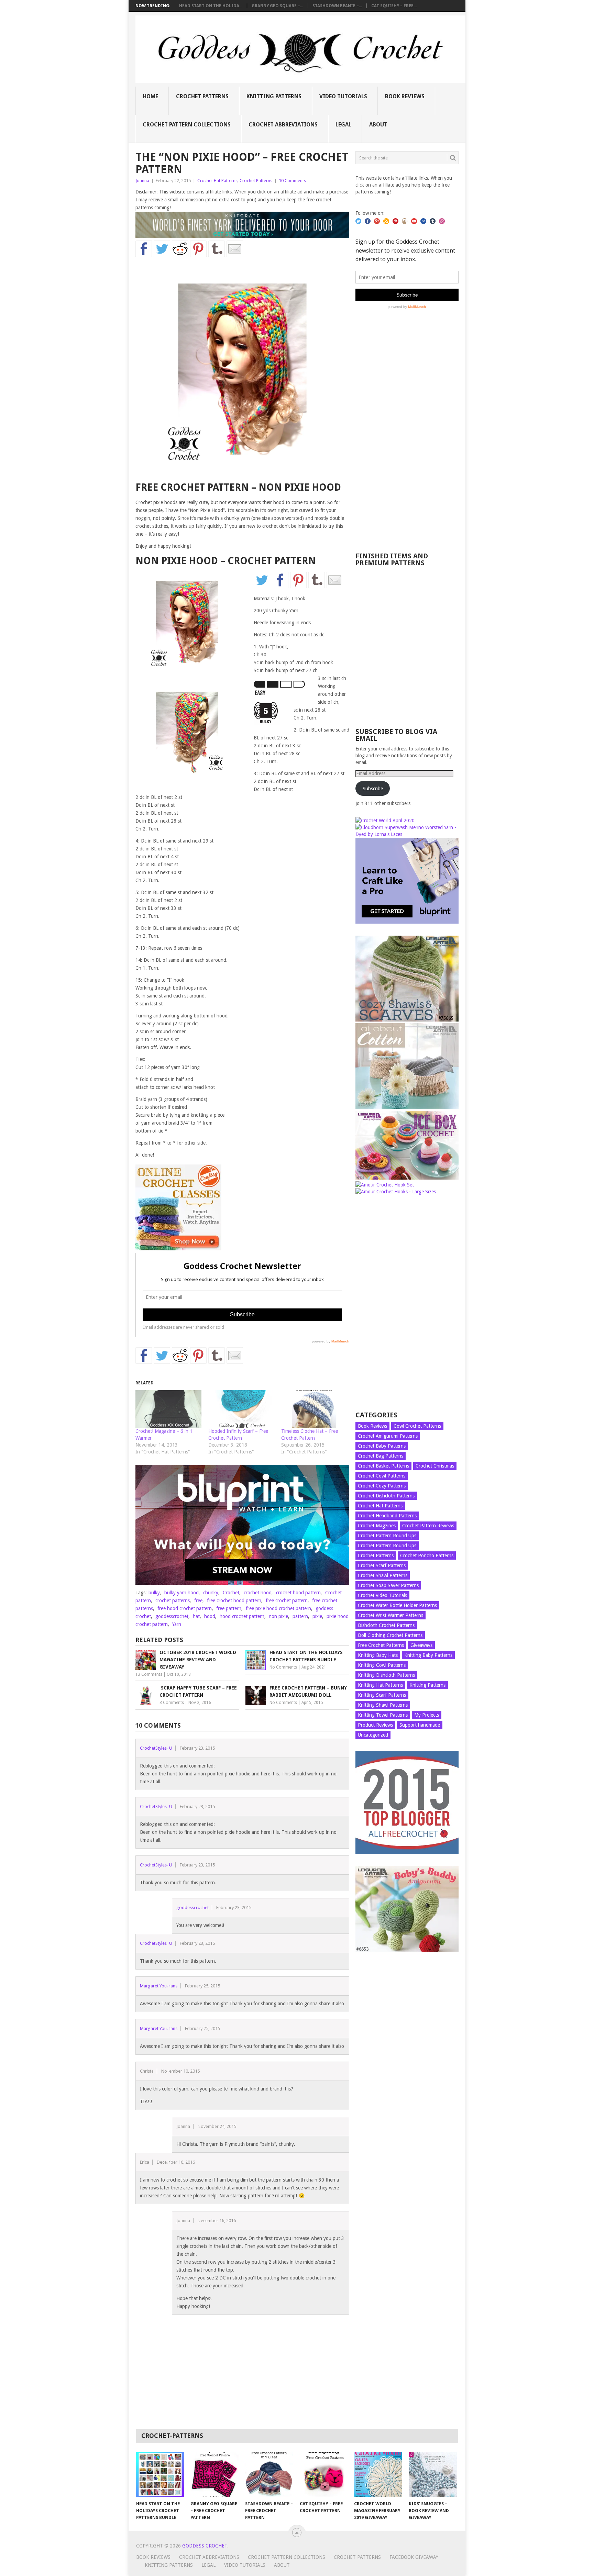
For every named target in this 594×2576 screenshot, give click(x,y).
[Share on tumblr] (217, 249)
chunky (211, 1593)
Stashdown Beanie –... (337, 6)
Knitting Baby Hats (378, 1655)
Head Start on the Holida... (211, 6)
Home (150, 96)
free (198, 1601)
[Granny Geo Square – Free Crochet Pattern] (214, 2475)
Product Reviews (375, 1725)
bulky (154, 1593)
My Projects (427, 1715)
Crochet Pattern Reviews (428, 1526)
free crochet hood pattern (234, 1601)
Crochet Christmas (435, 1466)
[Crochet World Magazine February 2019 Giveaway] (378, 2475)
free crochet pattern (287, 1601)
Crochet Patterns (202, 96)
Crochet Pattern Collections (187, 125)
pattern (300, 1616)
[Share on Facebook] (144, 249)
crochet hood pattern (298, 1593)
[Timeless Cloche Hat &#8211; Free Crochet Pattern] (314, 1409)
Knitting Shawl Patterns (383, 1705)
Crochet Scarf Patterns (382, 1565)
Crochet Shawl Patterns (383, 1575)
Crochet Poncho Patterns (427, 1555)
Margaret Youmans (159, 1986)
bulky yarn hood (181, 1593)
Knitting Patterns (274, 96)
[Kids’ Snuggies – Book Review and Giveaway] (433, 2475)
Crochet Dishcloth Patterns (386, 1496)
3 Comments (172, 1703)
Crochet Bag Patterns (381, 1456)
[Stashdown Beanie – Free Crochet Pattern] (269, 2475)
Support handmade (420, 1725)
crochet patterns (173, 1601)
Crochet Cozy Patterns (382, 1486)
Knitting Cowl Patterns (382, 1665)
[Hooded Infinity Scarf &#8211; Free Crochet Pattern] (241, 1409)
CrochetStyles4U (156, 1748)
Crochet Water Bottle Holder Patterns (397, 1605)
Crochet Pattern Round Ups (387, 1536)
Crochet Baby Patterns (382, 1446)
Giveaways (421, 1645)
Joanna (142, 181)
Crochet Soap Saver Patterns (388, 1585)
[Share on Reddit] (180, 249)
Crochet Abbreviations (283, 125)
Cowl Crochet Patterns (417, 1426)
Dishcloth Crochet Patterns (386, 1625)
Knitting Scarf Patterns (382, 1695)
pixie (317, 1616)
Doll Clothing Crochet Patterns (390, 1635)
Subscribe (373, 789)
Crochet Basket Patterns (383, 1466)
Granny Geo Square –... (277, 6)
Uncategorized (373, 1735)
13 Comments (149, 1674)
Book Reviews (405, 96)
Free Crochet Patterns (381, 1645)
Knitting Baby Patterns (428, 1655)
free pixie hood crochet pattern (278, 1608)
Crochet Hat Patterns (217, 181)
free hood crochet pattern (185, 1608)
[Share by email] (235, 249)
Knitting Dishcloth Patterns (386, 1675)
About (378, 125)
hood (210, 1616)
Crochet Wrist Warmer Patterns (390, 1615)
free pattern (229, 1608)
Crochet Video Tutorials (382, 1595)
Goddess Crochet (205, 2546)
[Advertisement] (407, 419)
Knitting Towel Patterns (383, 1715)
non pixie (278, 1616)
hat (196, 1616)
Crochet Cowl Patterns (382, 1476)
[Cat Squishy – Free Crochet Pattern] (324, 2475)
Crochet (231, 1593)
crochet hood (258, 1593)
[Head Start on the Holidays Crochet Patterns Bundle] (160, 2475)
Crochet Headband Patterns (387, 1516)
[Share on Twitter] (162, 249)
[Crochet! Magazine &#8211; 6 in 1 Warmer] (168, 1409)
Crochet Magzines (377, 1526)
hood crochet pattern (242, 1616)
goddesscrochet (172, 1616)
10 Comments (292, 181)
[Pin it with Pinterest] (198, 249)
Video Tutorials (343, 96)
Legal (343, 125)
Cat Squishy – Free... (394, 6)
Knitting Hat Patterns (380, 1685)
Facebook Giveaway (414, 2557)
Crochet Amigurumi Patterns (388, 1436)
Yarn (177, 1624)
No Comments (283, 1667)
